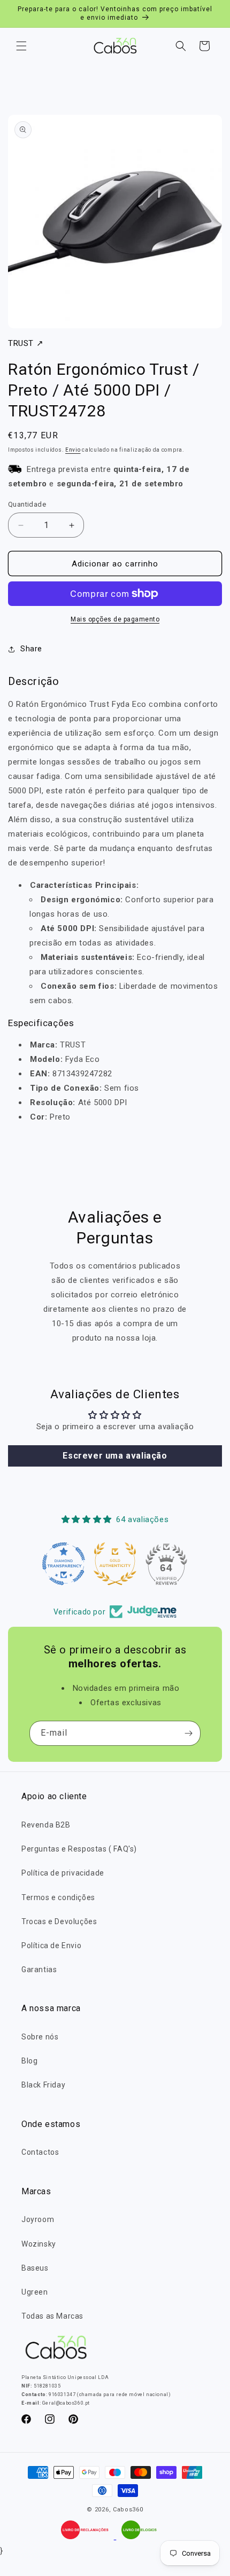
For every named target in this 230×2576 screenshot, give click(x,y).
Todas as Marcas (52, 2316)
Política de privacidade (63, 1873)
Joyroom (38, 2219)
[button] (21, 46)
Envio (73, 450)
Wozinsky (39, 2244)
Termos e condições (58, 1897)
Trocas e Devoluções (59, 1921)
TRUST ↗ (26, 343)
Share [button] (31, 649)
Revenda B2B (46, 1825)
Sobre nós (40, 2037)
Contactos (40, 2152)
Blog (29, 2061)
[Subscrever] (188, 1733)
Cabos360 (128, 2510)
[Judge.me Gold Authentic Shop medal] (115, 1564)
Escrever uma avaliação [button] (115, 1456)
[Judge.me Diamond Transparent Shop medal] (64, 1564)
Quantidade (27, 504)
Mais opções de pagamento (115, 619)
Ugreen (35, 2292)
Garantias (39, 1970)
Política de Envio (51, 1945)
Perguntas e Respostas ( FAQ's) (79, 1849)
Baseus (35, 2268)
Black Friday (43, 2085)
